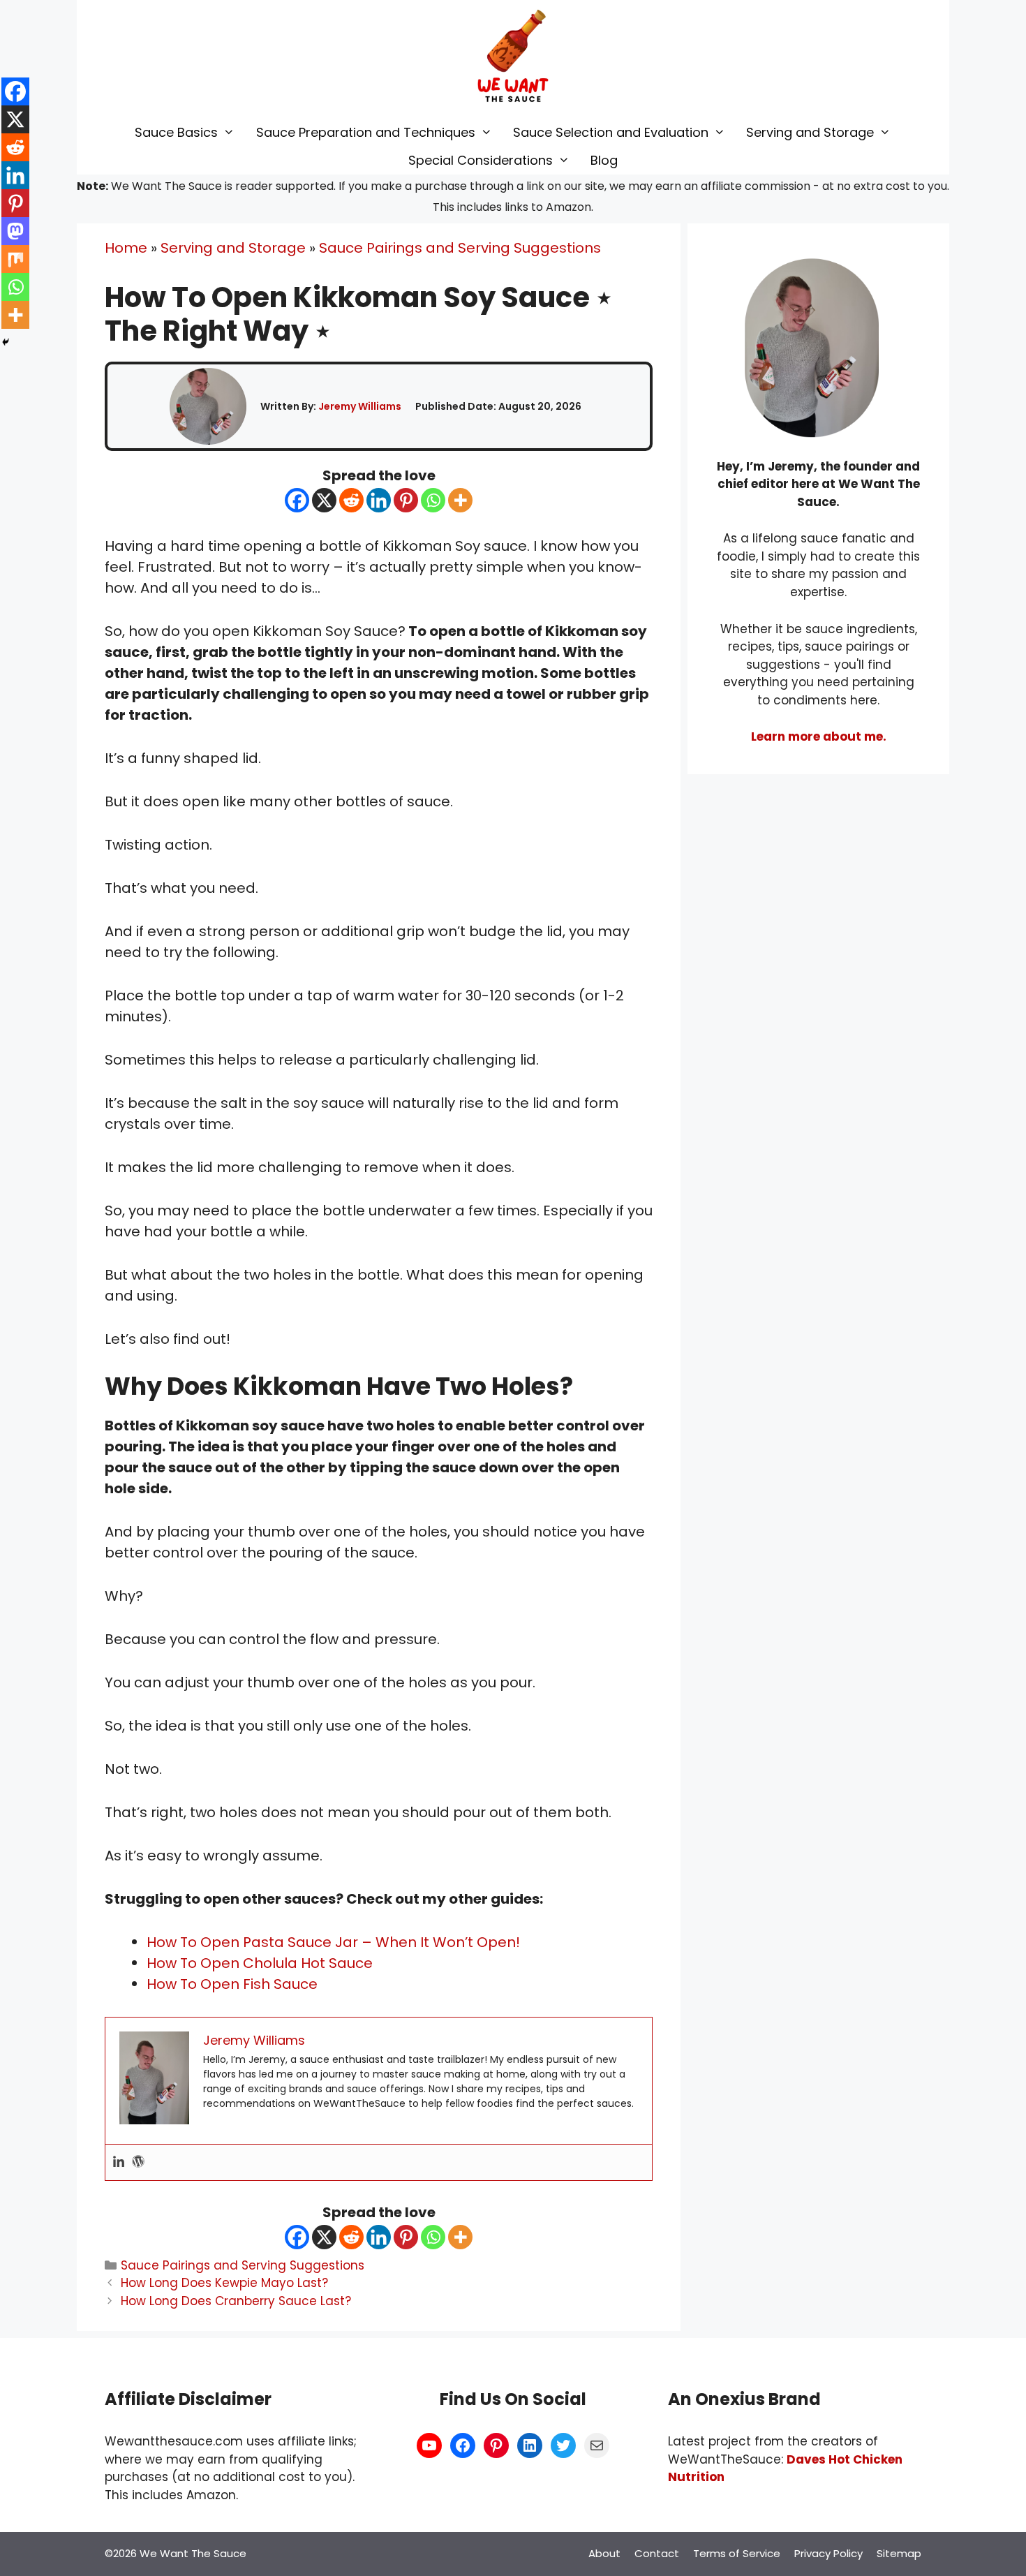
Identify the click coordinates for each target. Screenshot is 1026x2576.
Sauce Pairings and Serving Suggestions (460, 248)
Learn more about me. (819, 736)
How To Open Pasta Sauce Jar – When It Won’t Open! (333, 1942)
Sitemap (899, 2553)
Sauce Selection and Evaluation (611, 132)
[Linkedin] (379, 500)
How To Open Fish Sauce (232, 1984)
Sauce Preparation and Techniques (366, 132)
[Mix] (15, 259)
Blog (604, 160)
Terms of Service (737, 2553)
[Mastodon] (15, 231)
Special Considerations (481, 160)
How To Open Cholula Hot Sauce (260, 1963)
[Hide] (6, 342)
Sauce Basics (176, 132)
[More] (460, 500)
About (604, 2553)
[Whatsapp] (433, 500)
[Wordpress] (138, 2162)
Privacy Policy (828, 2553)
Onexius (732, 2399)
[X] (324, 500)
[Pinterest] (406, 500)
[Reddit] (351, 500)
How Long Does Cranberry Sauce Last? (236, 2301)
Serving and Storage (810, 132)
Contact (657, 2553)
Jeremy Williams (360, 406)
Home (126, 248)
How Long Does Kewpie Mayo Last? (224, 2283)
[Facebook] (297, 500)
